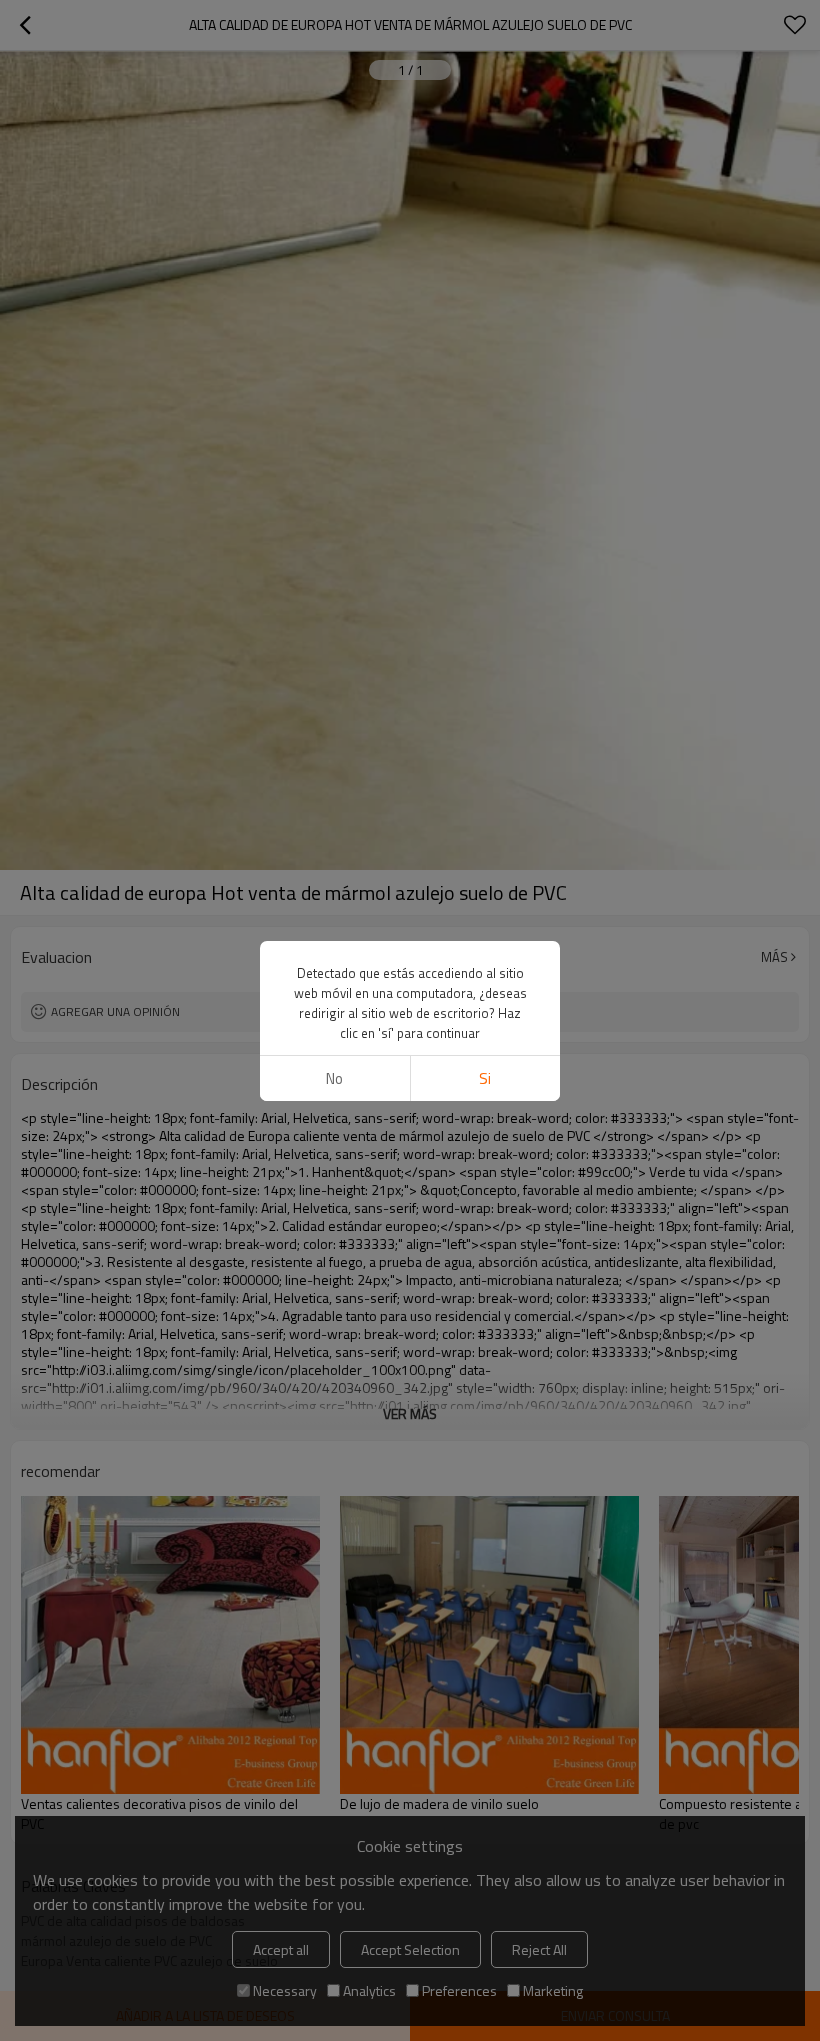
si (485, 1078)
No (334, 1078)
